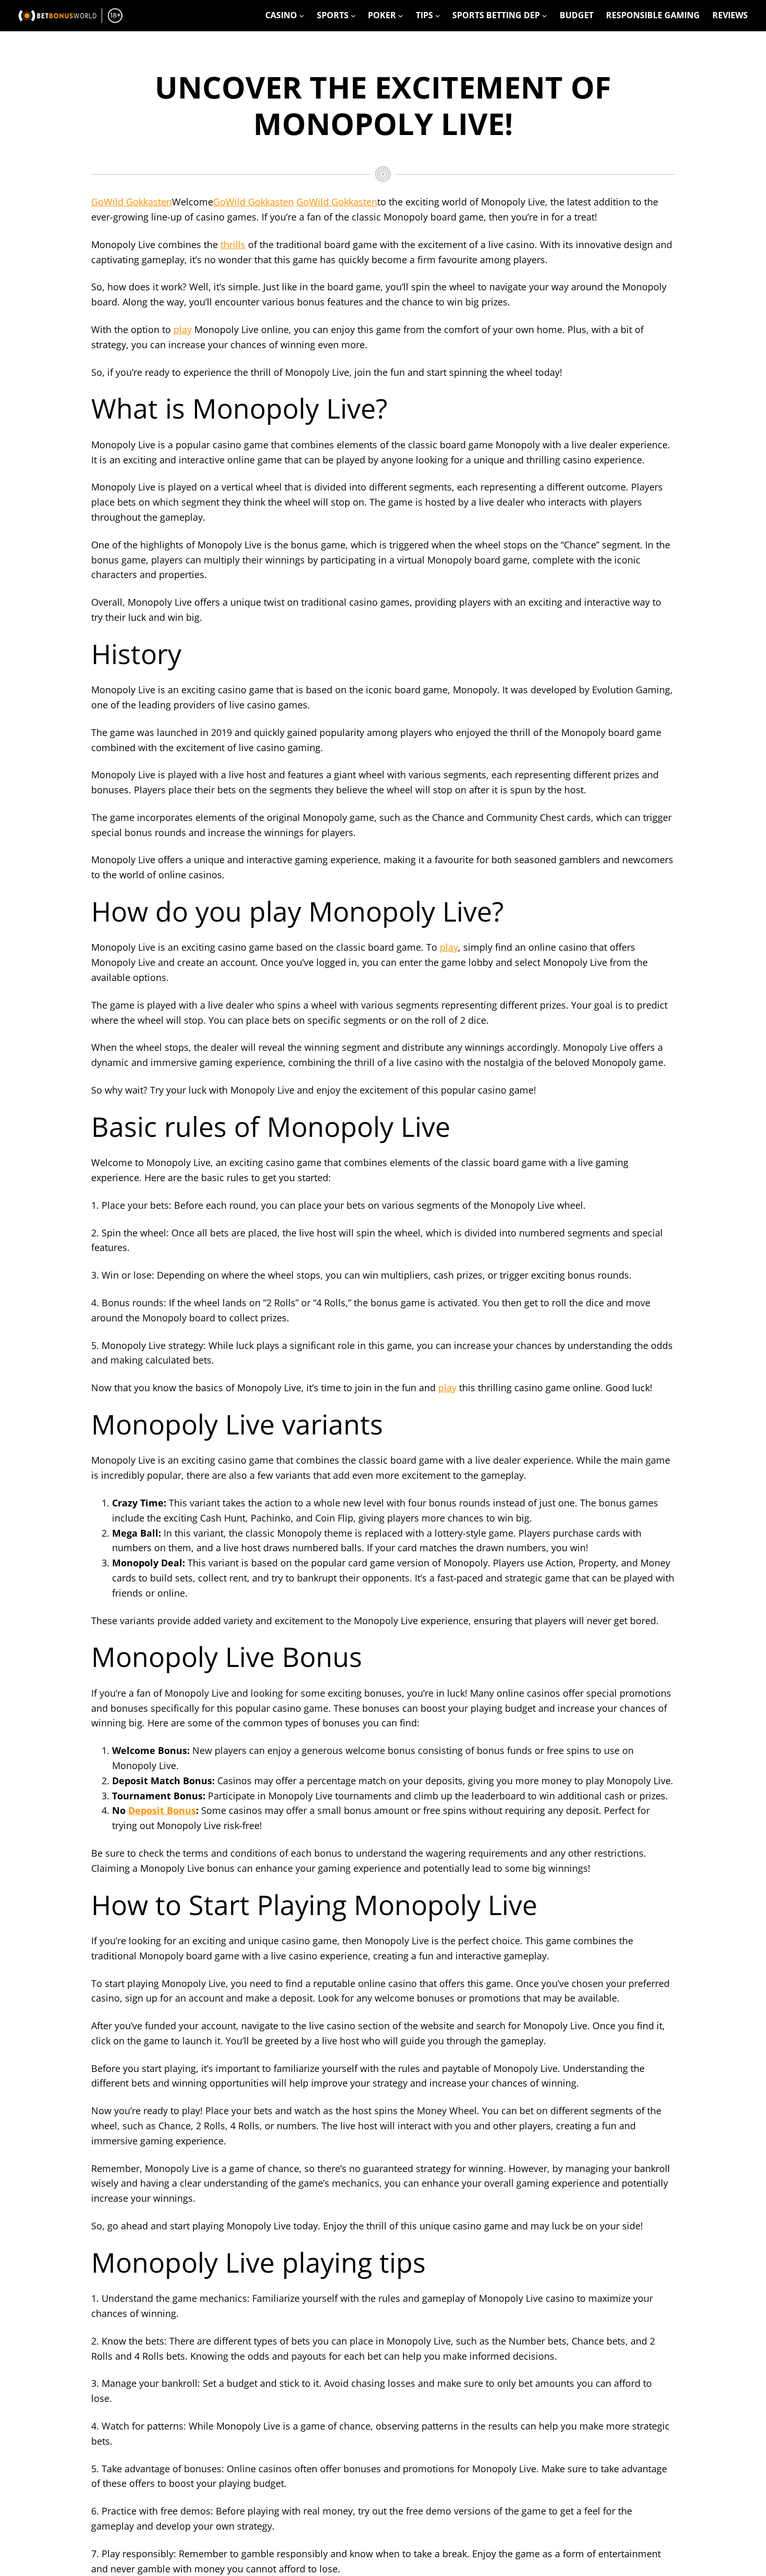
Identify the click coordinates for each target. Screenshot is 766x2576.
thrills (233, 244)
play (183, 329)
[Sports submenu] (353, 16)
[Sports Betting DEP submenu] (545, 16)
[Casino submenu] (302, 16)
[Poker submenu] (401, 16)
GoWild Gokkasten (132, 202)
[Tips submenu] (438, 16)
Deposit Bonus (162, 1810)
